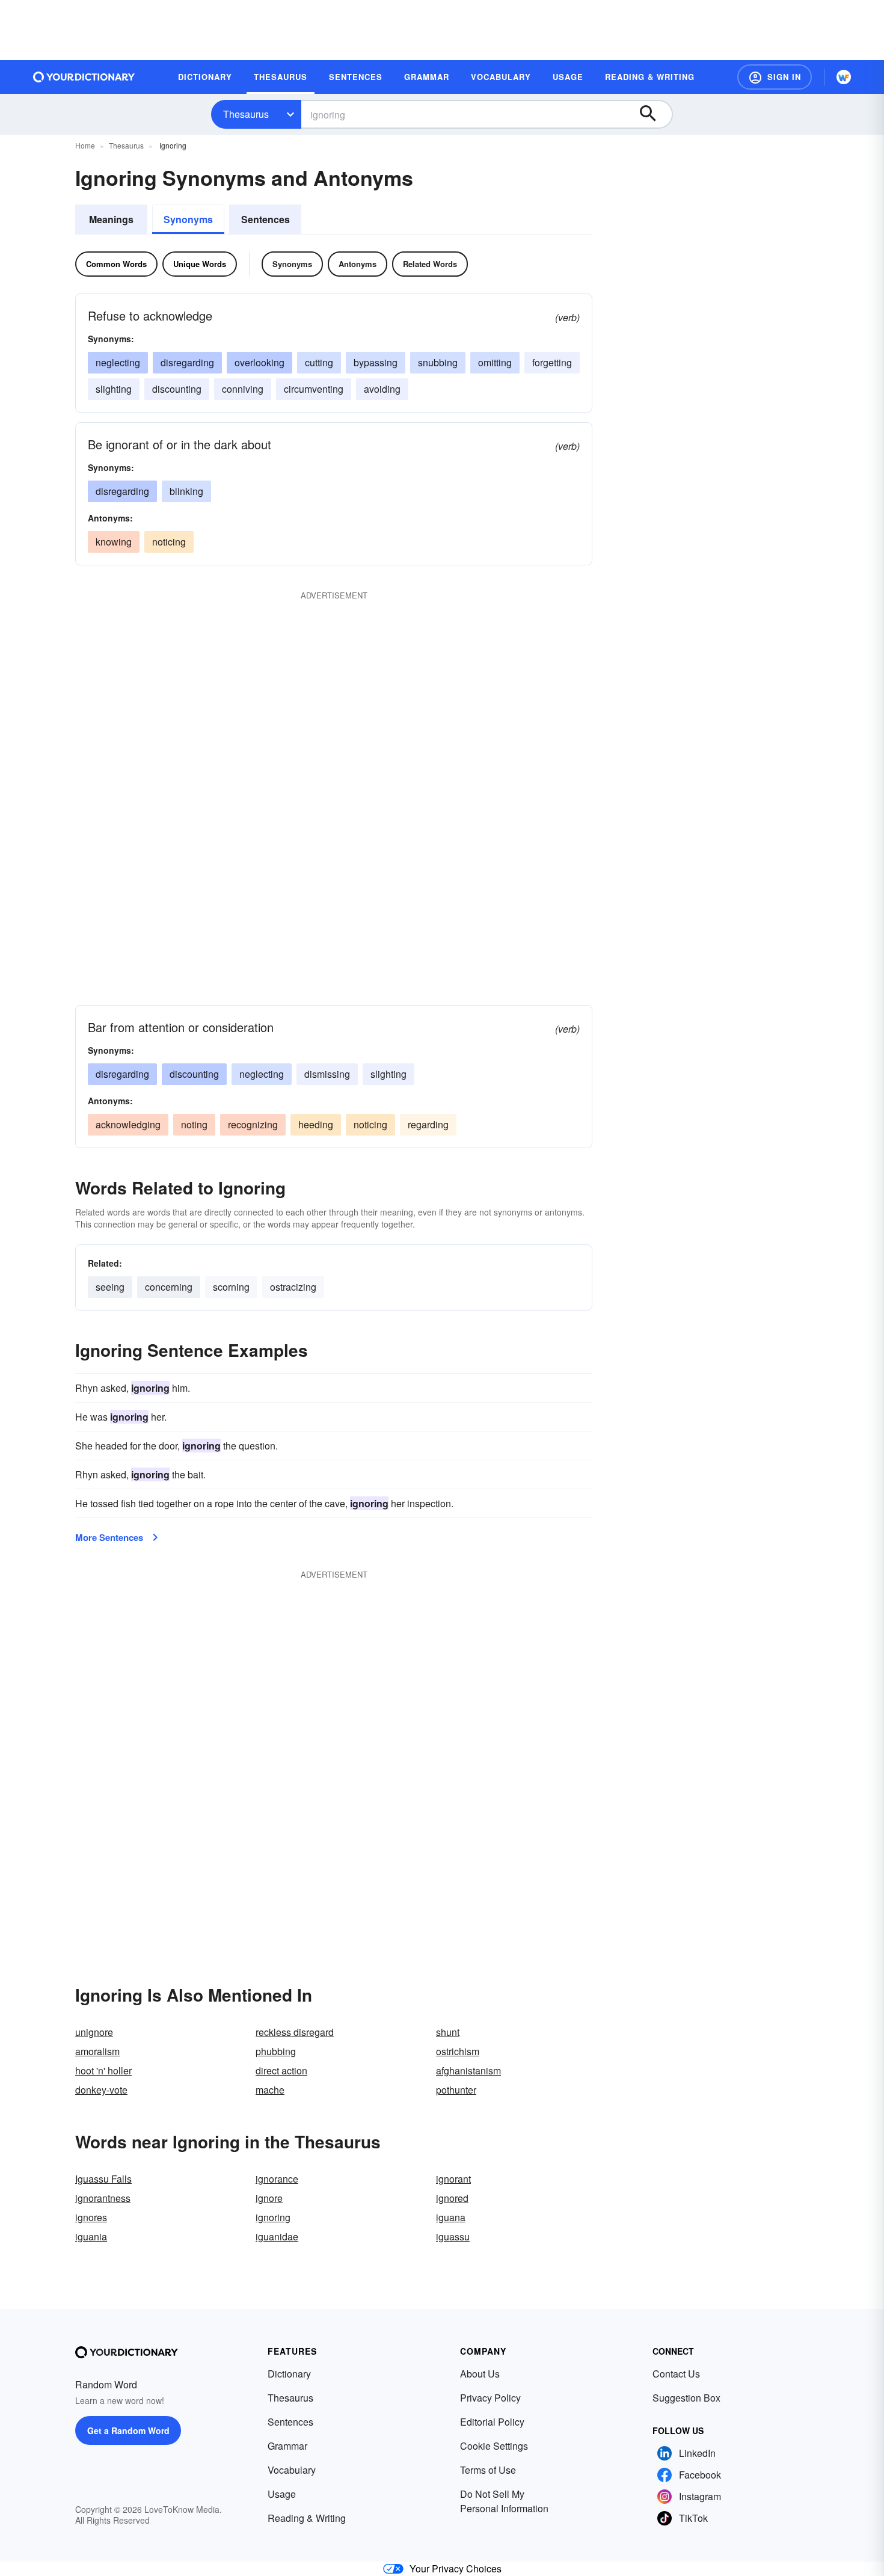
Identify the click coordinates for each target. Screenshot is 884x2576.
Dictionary (289, 2374)
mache (270, 2090)
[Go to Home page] (84, 77)
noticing (169, 542)
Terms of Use (488, 2470)
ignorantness (103, 2198)
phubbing (276, 2051)
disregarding (187, 362)
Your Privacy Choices (456, 2568)
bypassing (376, 362)
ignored (452, 2198)
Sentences (266, 219)
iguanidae (277, 2236)
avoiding (382, 389)
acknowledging (128, 1124)
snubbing (438, 362)
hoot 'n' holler (103, 2070)
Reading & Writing (307, 2518)
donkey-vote (101, 2090)
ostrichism (458, 2051)
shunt (448, 2032)
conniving (243, 389)
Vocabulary (292, 2470)
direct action (281, 2070)
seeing (110, 1287)
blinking (186, 491)
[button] (775, 77)
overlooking (259, 362)
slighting (114, 389)
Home (85, 145)
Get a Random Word (128, 2430)
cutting (319, 362)
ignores (91, 2217)
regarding (428, 1124)
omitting (495, 362)
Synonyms (188, 219)
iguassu (453, 2236)
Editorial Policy (492, 2422)
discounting (177, 389)
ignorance (277, 2179)
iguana (451, 2217)
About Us (480, 2374)
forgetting (552, 362)
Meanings (111, 219)
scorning (231, 1287)
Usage (282, 2494)
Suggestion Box (686, 2398)
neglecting (118, 362)
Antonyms (358, 264)
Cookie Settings (494, 2446)
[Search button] (654, 114)
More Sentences (109, 1537)
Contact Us (676, 2374)
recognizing (253, 1124)
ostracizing (293, 1287)
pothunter (456, 2090)
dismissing (327, 1074)
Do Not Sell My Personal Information (504, 2501)
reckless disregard (295, 2032)
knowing (114, 542)
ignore (269, 2198)
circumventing (314, 389)
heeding (316, 1124)
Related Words (430, 264)
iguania (91, 2236)
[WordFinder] (844, 77)
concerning (169, 1287)
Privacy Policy (490, 2398)
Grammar (287, 2446)
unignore (94, 2032)
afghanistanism (468, 2070)
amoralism (97, 2051)
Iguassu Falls (103, 2179)
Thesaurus (246, 114)
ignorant (453, 2179)
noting (194, 1124)
